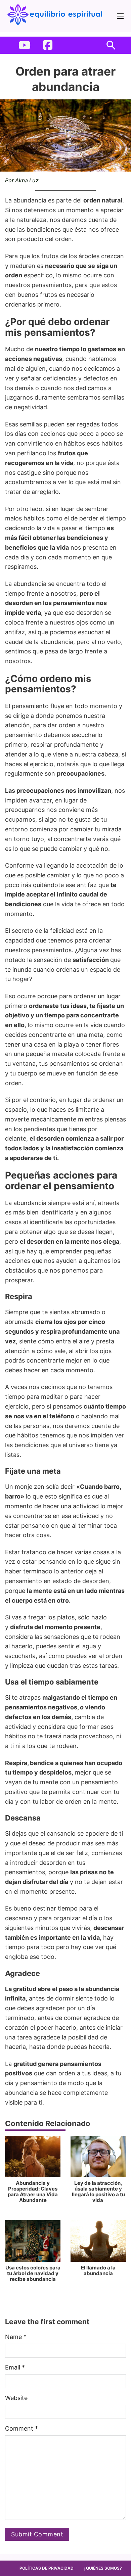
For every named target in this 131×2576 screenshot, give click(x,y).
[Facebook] (48, 45)
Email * (15, 2367)
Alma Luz (27, 180)
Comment (21, 2428)
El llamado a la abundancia (98, 2270)
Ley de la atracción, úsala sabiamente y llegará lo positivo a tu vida (98, 2192)
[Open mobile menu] (120, 16)
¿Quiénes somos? (103, 2568)
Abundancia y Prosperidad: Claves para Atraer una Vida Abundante (33, 2192)
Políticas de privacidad (47, 2568)
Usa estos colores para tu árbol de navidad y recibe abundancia (33, 2273)
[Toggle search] (111, 45)
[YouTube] (25, 45)
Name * (16, 2337)
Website (16, 2398)
